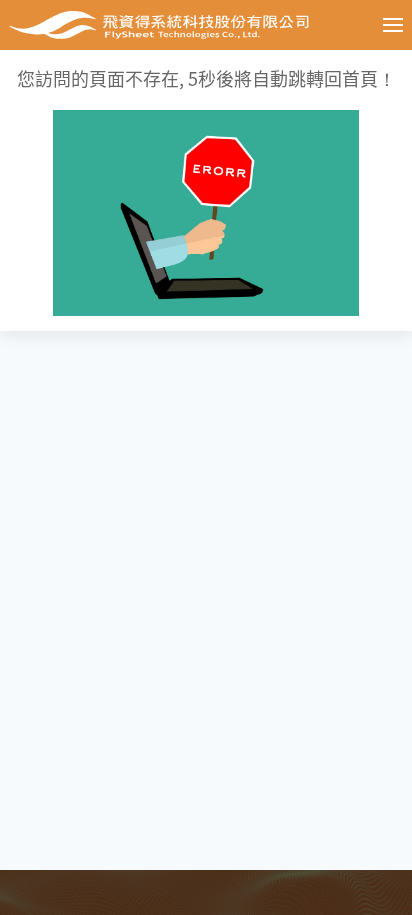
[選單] (378, 25)
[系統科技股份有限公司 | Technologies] (173, 25)
